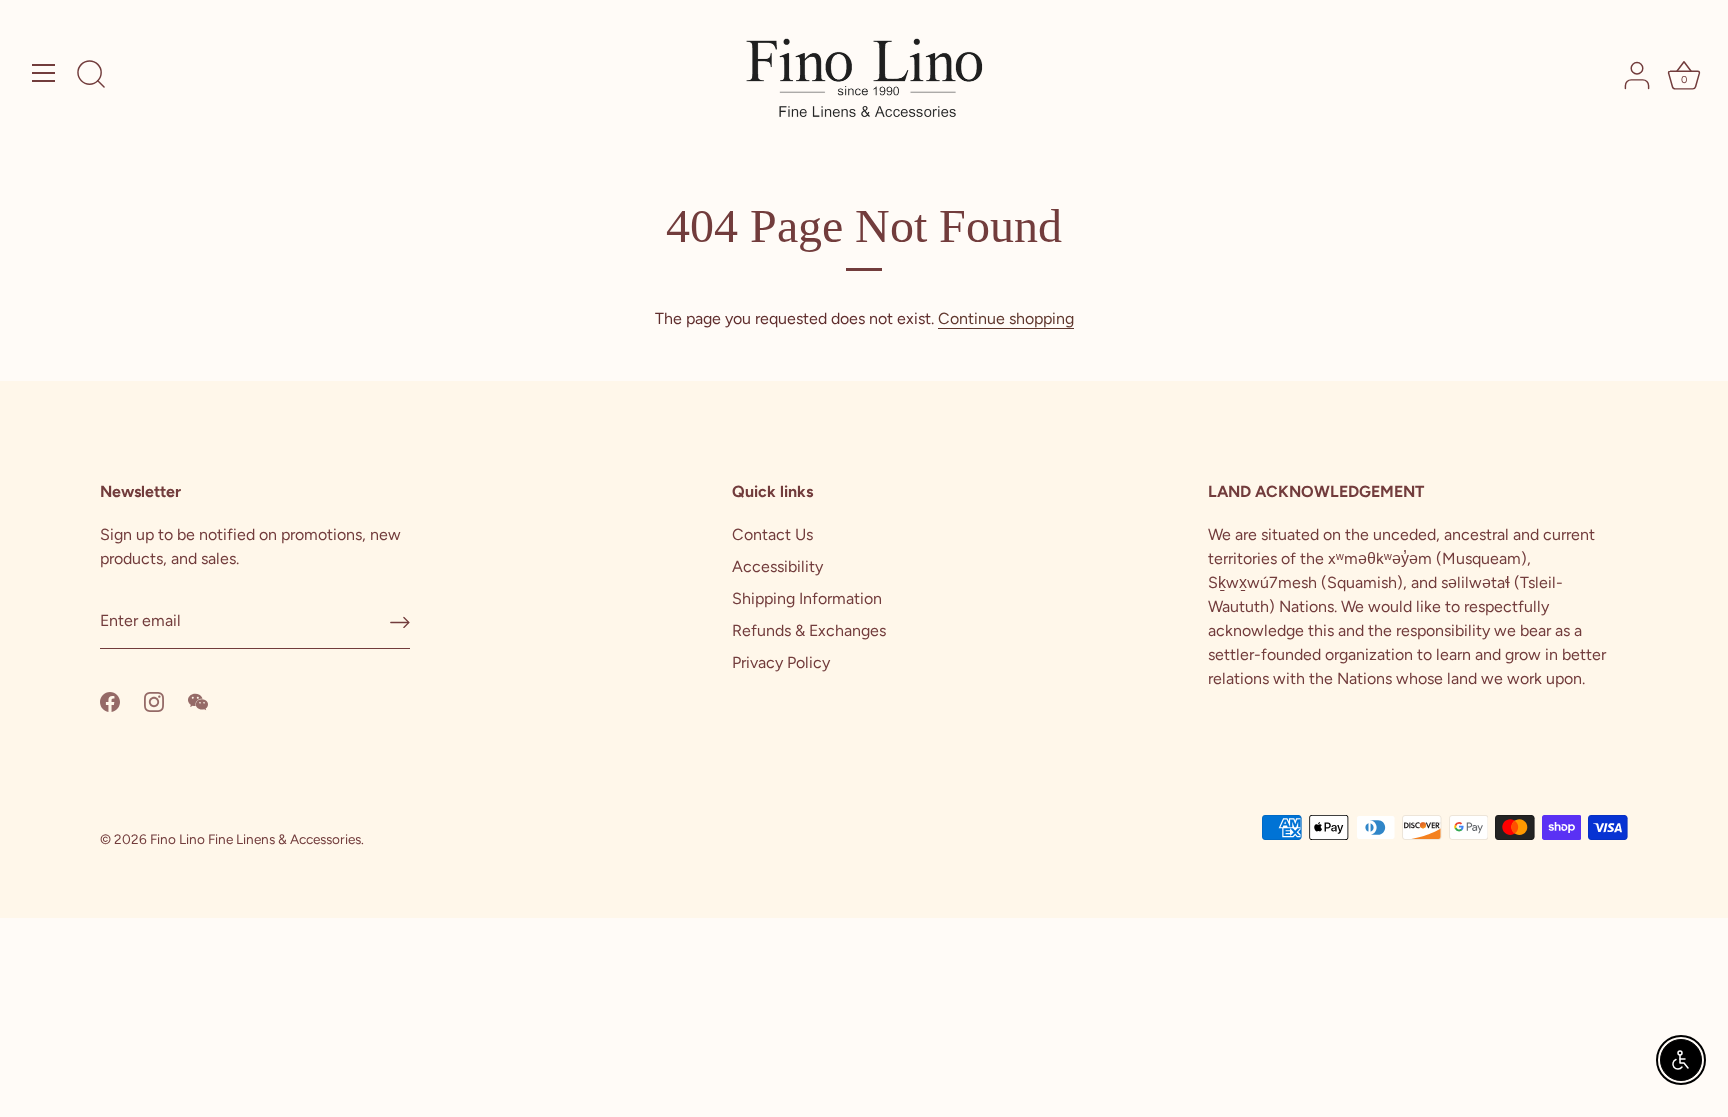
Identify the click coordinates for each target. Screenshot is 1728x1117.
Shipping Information (807, 598)
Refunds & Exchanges (809, 630)
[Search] (91, 76)
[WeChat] (198, 700)
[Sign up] (400, 622)
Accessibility (777, 566)
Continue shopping (1006, 318)
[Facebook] (110, 700)
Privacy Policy (781, 662)
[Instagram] (154, 700)
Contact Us (772, 534)
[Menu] (44, 73)
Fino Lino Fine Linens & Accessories (255, 839)
